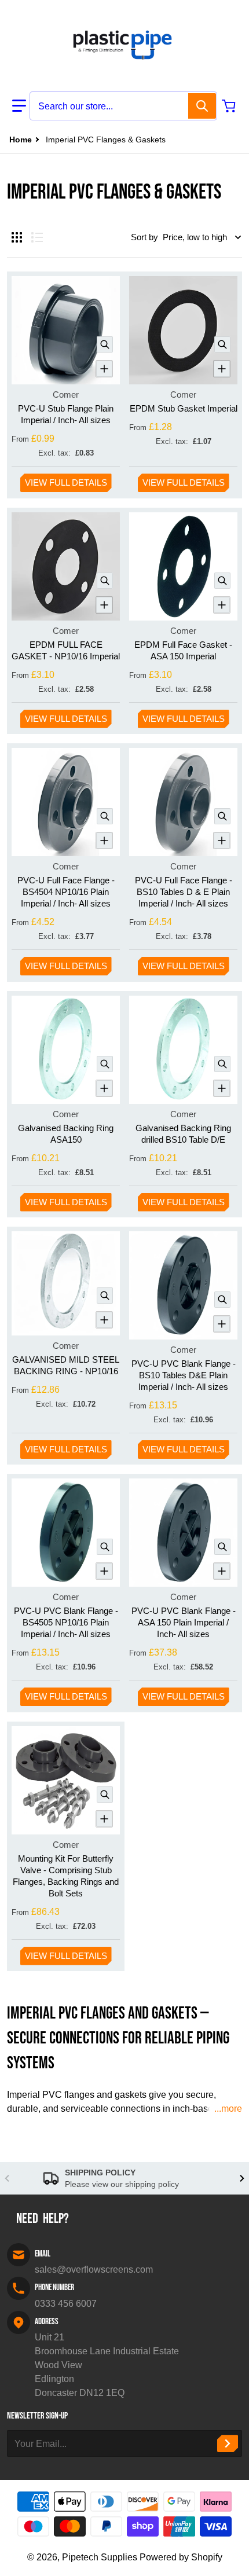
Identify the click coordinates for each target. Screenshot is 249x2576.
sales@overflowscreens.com (94, 2269)
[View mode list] (37, 237)
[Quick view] (105, 344)
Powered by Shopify (181, 2557)
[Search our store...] (202, 106)
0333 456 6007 (66, 2304)
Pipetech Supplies (100, 2557)
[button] (19, 106)
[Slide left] (7, 2178)
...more (228, 2109)
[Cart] (230, 106)
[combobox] (123, 106)
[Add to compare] (104, 369)
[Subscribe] (228, 2443)
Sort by (144, 237)
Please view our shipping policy (122, 2184)
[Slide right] (242, 2178)
